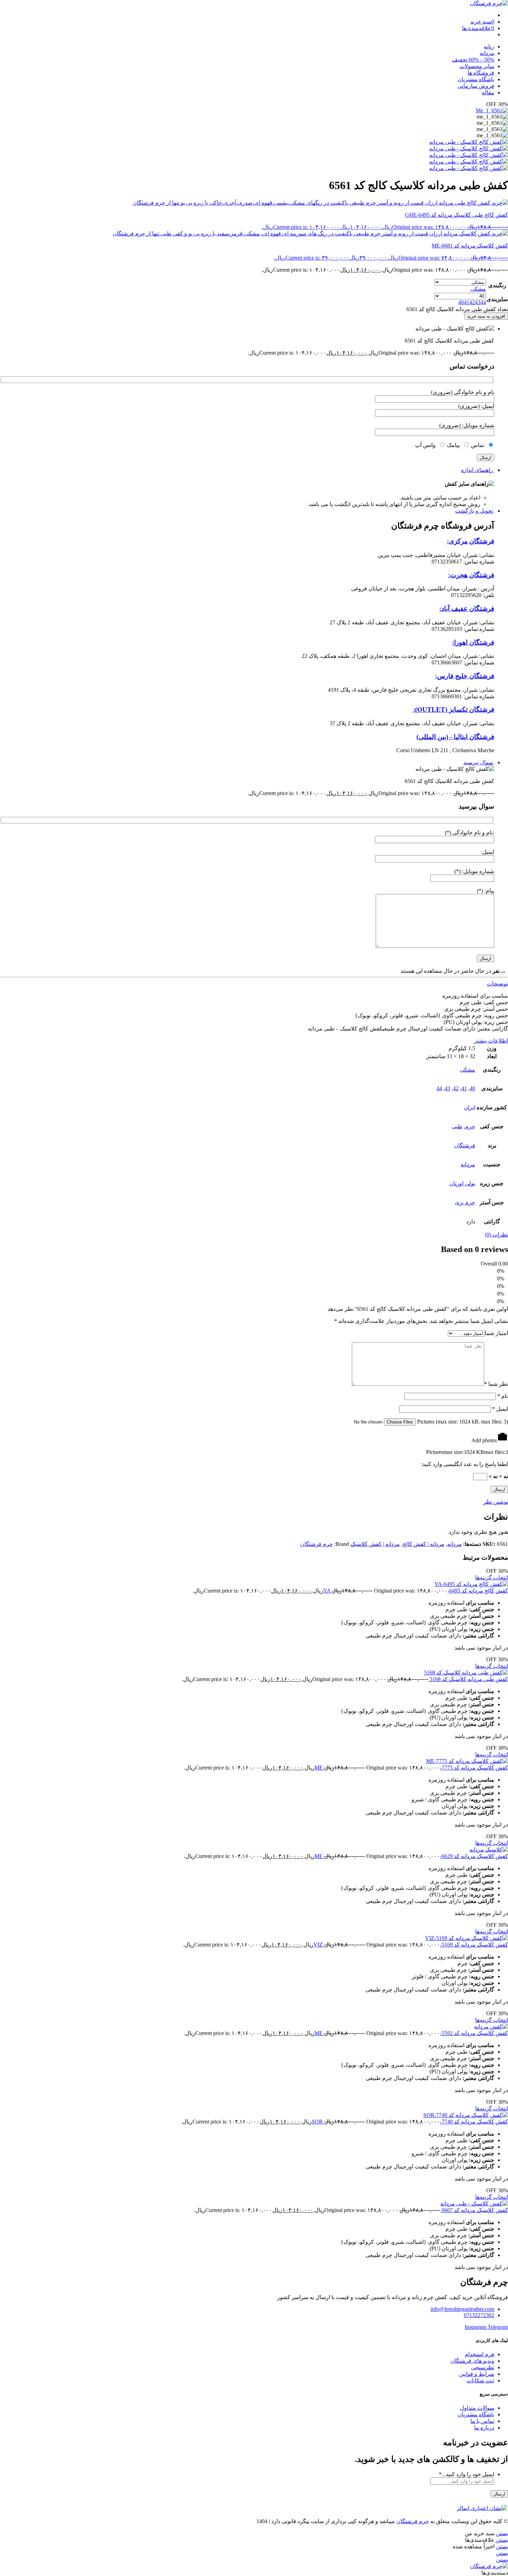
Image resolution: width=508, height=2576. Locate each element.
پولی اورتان (462, 1183)
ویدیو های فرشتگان (472, 2361)
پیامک (454, 445)
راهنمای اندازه (478, 470)
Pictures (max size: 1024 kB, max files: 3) (462, 1422)
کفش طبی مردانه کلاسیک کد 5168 (468, 1679)
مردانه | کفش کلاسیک (375, 1544)
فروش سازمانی (476, 86)
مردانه (487, 53)
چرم (470, 1126)
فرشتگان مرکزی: (471, 541)
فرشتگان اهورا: (473, 642)
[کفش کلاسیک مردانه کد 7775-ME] (254, 1761)
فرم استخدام (479, 2354)
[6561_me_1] (492, 110)
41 (464, 1088)
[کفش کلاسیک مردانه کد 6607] (254, 2204)
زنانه (489, 46)
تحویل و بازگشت (475, 511)
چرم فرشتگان (317, 1544)
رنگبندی (497, 285)
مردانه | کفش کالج (424, 1544)
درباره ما (484, 2428)
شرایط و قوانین (477, 2374)
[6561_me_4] (469, 162)
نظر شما (496, 1384)
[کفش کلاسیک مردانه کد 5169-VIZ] (254, 1938)
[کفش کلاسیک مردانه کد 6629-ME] (254, 1850)
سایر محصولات (477, 66)
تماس (479, 445)
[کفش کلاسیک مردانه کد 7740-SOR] (254, 2115)
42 (456, 1088)
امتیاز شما (496, 1333)
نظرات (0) (496, 1235)
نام (503, 1396)
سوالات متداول (477, 2408)
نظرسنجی (483, 2367)
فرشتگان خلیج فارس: (465, 676)
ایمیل (500, 1409)
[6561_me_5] (469, 168)
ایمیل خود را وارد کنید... (467, 2474)
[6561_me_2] (469, 148)
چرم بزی (465, 1202)
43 (448, 1088)
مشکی (467, 1070)
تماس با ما (482, 2421)
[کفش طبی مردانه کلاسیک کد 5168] (254, 1673)
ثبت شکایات (480, 2381)
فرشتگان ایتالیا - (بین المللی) (455, 737)
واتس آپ (427, 445)
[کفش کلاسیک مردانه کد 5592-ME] (254, 2027)
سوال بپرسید (479, 762)
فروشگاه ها (481, 73)
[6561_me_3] (469, 155)
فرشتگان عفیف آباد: (467, 609)
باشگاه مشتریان (476, 79)
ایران (469, 1107)
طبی (457, 1126)
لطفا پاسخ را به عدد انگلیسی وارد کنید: (464, 1464)
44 (439, 1088)
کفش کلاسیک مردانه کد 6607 (474, 2210)
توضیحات (497, 984)
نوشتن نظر (496, 1502)
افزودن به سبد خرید (486, 316)
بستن (502, 2533)
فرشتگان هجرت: (471, 575)
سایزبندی (497, 299)
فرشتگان (465, 1145)
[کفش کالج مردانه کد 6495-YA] (254, 1584)
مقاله (488, 92)
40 (472, 1088)
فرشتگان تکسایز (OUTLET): (454, 710)
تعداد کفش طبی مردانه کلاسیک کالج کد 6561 (457, 309)
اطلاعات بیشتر (491, 1041)
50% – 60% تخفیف (473, 60)
